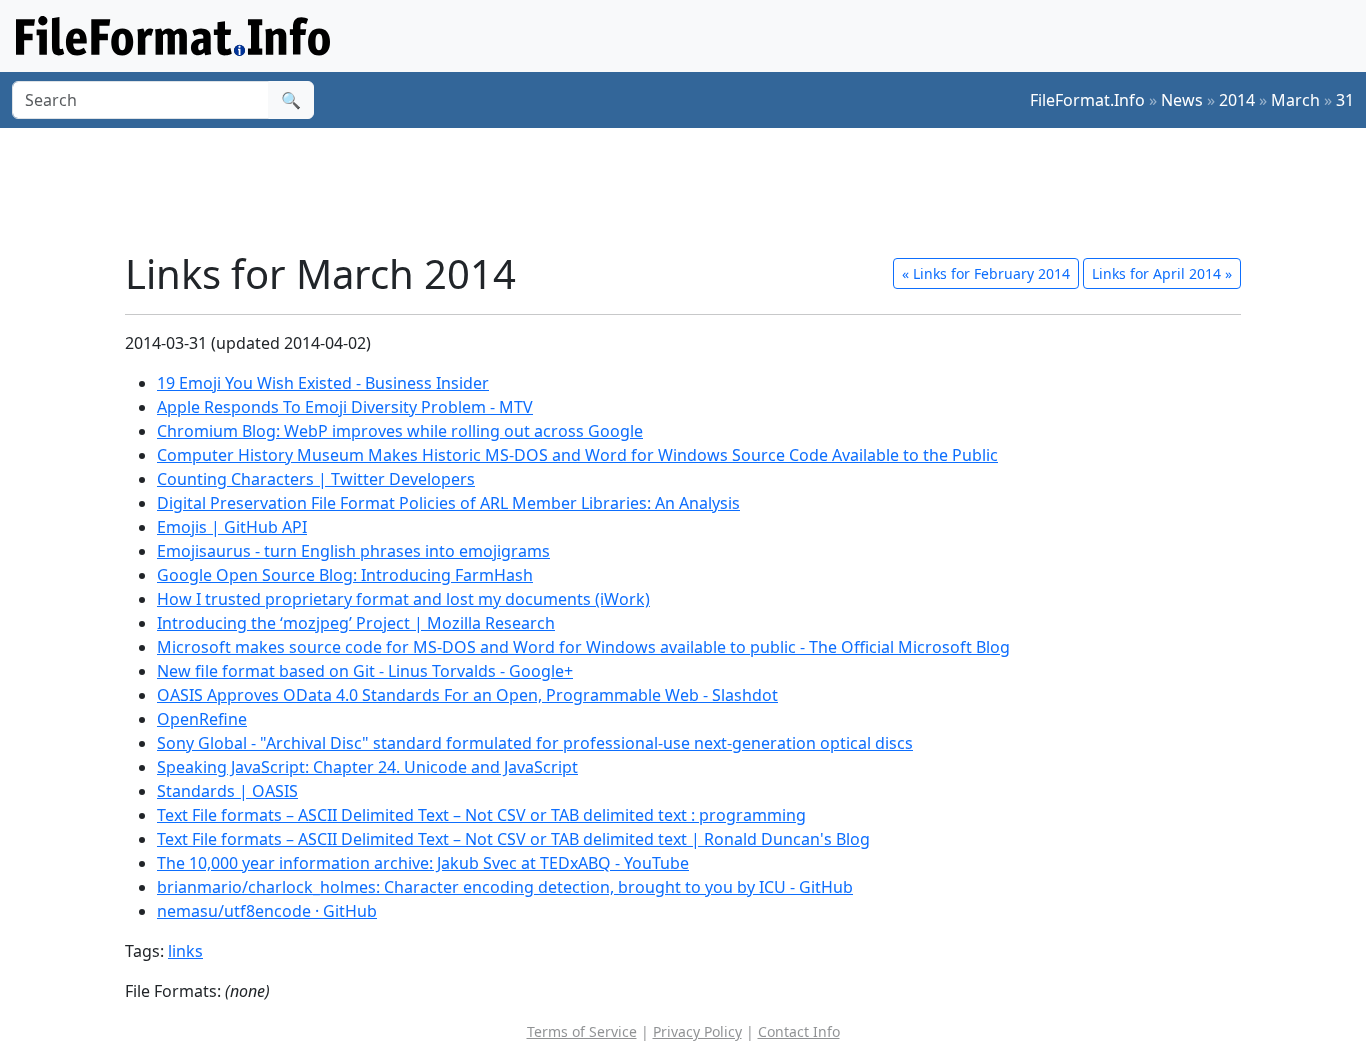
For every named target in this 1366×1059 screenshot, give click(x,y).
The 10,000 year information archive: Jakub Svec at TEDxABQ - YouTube (423, 863)
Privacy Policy (697, 1031)
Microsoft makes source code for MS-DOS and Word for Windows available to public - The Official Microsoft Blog (583, 647)
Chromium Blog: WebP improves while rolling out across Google (400, 431)
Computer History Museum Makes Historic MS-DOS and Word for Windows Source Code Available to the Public (577, 455)
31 (1345, 100)
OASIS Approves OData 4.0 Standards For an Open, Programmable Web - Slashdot (467, 695)
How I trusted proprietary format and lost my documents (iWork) (403, 599)
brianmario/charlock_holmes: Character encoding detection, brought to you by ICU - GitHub (505, 887)
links (185, 951)
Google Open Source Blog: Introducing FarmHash (345, 575)
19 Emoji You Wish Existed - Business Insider (323, 383)
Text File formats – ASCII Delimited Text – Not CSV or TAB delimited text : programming (481, 815)
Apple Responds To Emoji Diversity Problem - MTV (345, 407)
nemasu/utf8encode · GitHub (267, 911)
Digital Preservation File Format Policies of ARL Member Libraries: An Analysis (448, 503)
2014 (1237, 100)
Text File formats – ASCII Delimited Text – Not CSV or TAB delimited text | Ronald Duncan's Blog (513, 839)
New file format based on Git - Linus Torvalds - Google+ (365, 671)
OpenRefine (202, 719)
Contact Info (799, 1031)
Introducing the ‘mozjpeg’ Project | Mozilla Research (356, 623)
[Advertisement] (695, 189)
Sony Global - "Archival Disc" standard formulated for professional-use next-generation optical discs (535, 743)
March (1295, 100)
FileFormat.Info (1087, 100)
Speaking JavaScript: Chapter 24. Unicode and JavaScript (367, 767)
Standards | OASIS (227, 791)
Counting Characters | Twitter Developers (316, 479)
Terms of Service (582, 1031)
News (1182, 100)
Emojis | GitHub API (232, 527)
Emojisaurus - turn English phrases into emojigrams (353, 551)
